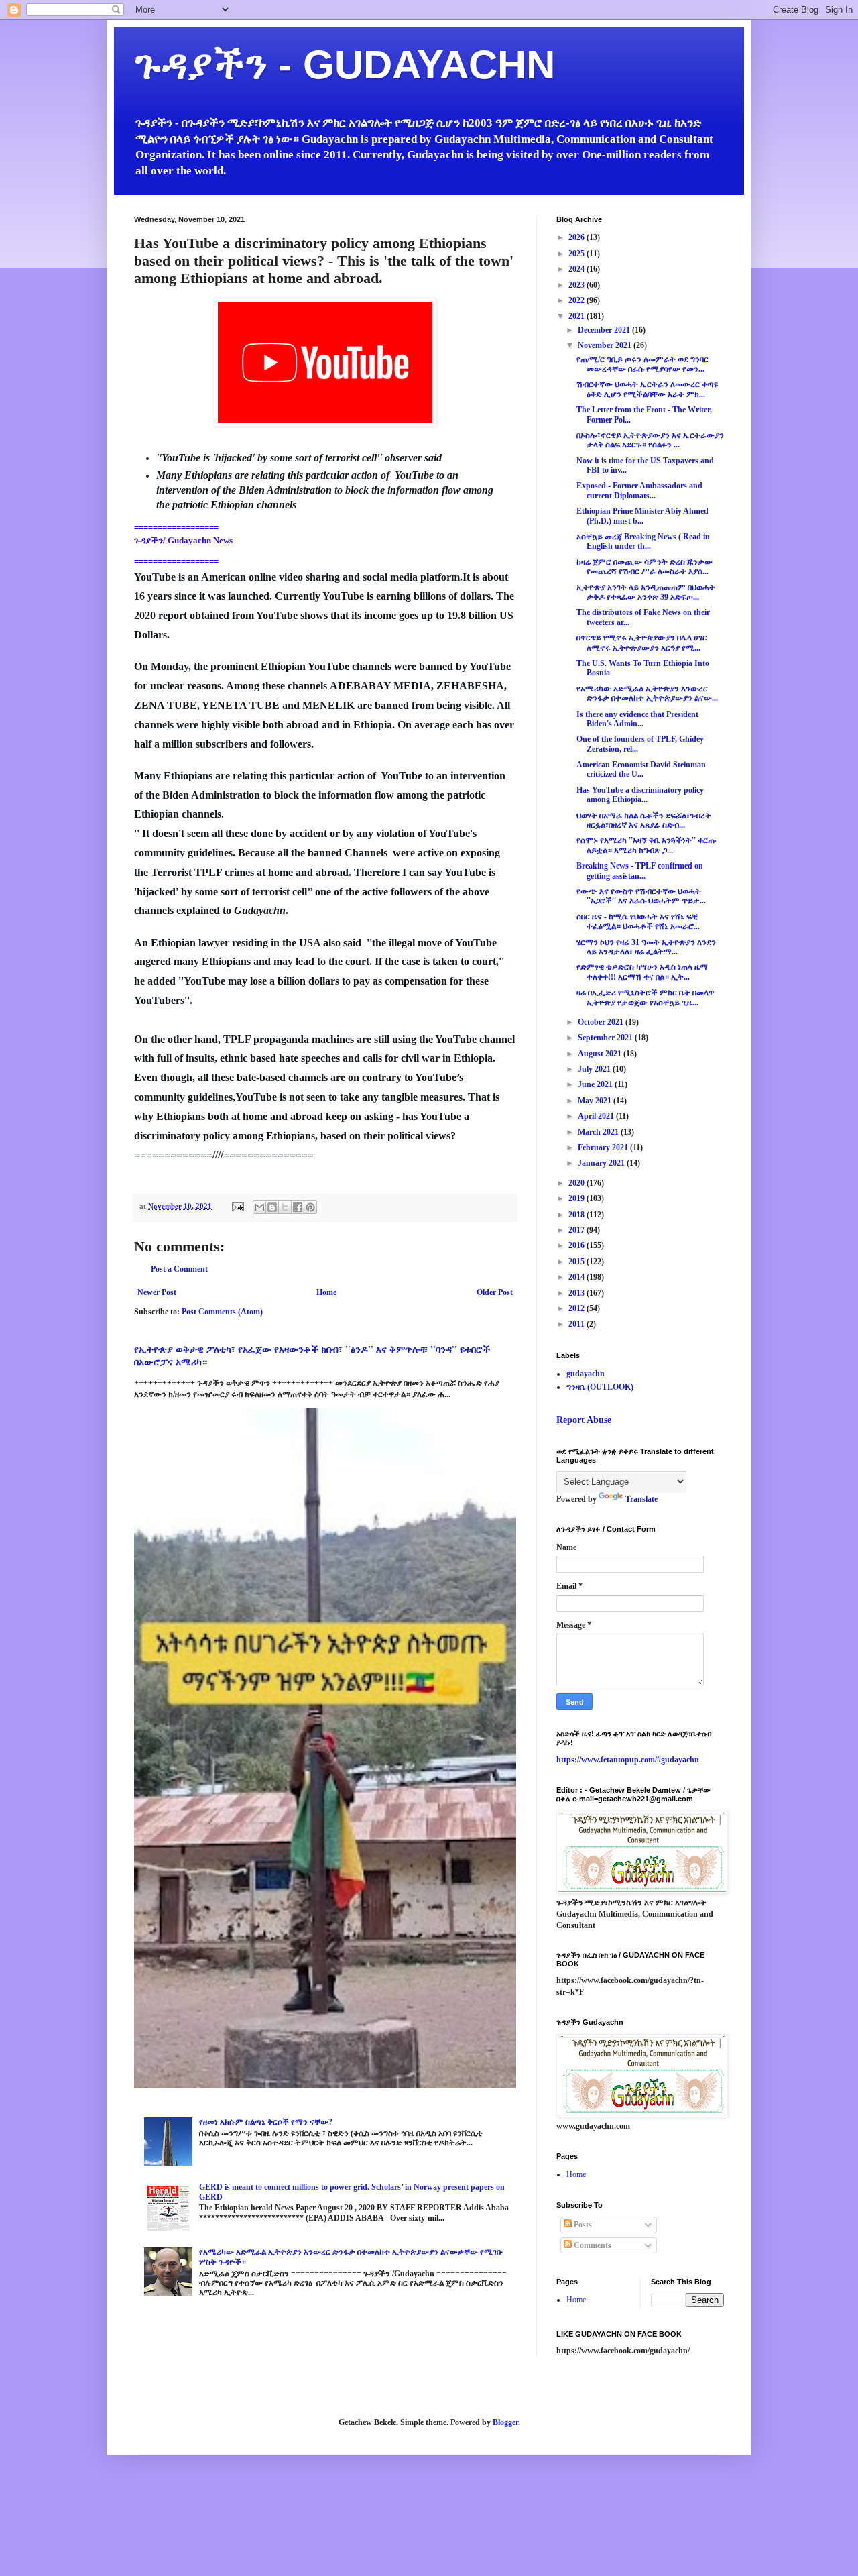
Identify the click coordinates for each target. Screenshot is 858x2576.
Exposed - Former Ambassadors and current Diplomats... (639, 490)
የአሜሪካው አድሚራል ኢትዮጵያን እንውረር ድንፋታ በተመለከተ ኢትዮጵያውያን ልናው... (647, 693)
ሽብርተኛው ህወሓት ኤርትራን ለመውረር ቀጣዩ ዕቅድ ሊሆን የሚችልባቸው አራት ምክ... (647, 389)
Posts (582, 2225)
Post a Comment (179, 1269)
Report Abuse (584, 1420)
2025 (577, 254)
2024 (577, 269)
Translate (641, 1499)
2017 (577, 1230)
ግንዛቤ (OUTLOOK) (600, 1387)
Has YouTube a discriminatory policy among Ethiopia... (640, 795)
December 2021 (605, 330)
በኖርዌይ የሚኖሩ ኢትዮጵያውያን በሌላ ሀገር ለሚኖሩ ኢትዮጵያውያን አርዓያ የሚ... (642, 642)
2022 (577, 300)
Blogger (505, 2422)
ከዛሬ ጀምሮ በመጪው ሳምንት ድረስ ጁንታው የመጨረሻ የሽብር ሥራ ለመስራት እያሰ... (645, 567)
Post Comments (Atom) (222, 1312)
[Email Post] (237, 1206)
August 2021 (601, 1054)
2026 (577, 237)
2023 (577, 285)
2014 (577, 1277)
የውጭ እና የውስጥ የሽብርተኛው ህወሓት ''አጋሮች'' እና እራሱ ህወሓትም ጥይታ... (641, 896)
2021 (577, 316)
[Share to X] (285, 1207)
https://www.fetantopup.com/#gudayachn (628, 1760)
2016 (577, 1245)
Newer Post (157, 1292)
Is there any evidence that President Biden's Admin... (637, 719)
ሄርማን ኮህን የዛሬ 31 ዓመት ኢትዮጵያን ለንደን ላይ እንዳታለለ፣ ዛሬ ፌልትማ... (646, 947)
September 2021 (606, 1038)
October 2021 (602, 1022)
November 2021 (606, 345)
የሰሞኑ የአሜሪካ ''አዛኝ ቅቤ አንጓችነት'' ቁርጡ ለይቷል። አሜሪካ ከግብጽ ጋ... (646, 845)
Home (326, 1292)
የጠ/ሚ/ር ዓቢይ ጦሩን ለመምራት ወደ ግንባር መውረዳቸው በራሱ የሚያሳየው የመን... (642, 364)
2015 (577, 1262)
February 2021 (604, 1147)
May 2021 (596, 1101)
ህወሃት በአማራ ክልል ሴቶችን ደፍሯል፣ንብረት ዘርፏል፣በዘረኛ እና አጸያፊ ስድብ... (644, 820)
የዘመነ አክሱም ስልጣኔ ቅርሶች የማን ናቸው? (266, 2122)
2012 (577, 1308)
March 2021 (599, 1132)
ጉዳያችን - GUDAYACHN (345, 65)
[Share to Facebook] (298, 1207)
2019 (577, 1198)
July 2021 (595, 1069)
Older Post (495, 1292)
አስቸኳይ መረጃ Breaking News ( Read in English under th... (643, 541)
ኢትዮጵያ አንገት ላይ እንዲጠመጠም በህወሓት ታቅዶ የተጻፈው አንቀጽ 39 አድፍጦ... (646, 592)
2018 (577, 1215)
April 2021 (597, 1116)
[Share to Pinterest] (310, 1207)
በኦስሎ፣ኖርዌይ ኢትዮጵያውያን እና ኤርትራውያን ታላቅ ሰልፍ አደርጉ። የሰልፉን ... (650, 440)
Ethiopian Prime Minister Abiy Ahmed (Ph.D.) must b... (642, 516)
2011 (577, 1324)
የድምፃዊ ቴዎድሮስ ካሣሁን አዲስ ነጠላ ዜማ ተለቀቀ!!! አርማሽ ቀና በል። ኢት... (642, 972)
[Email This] (259, 1207)
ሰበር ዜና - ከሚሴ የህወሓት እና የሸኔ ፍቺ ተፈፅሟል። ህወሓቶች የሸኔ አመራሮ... (638, 921)
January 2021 (602, 1163)
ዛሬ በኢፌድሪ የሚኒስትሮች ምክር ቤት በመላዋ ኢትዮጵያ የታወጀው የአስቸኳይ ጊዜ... (645, 997)
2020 (577, 1183)
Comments (592, 2245)
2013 (577, 1293)
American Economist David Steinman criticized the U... (641, 769)
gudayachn (586, 1374)
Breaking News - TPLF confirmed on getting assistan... (640, 871)
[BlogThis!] (272, 1207)
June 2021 (596, 1084)
